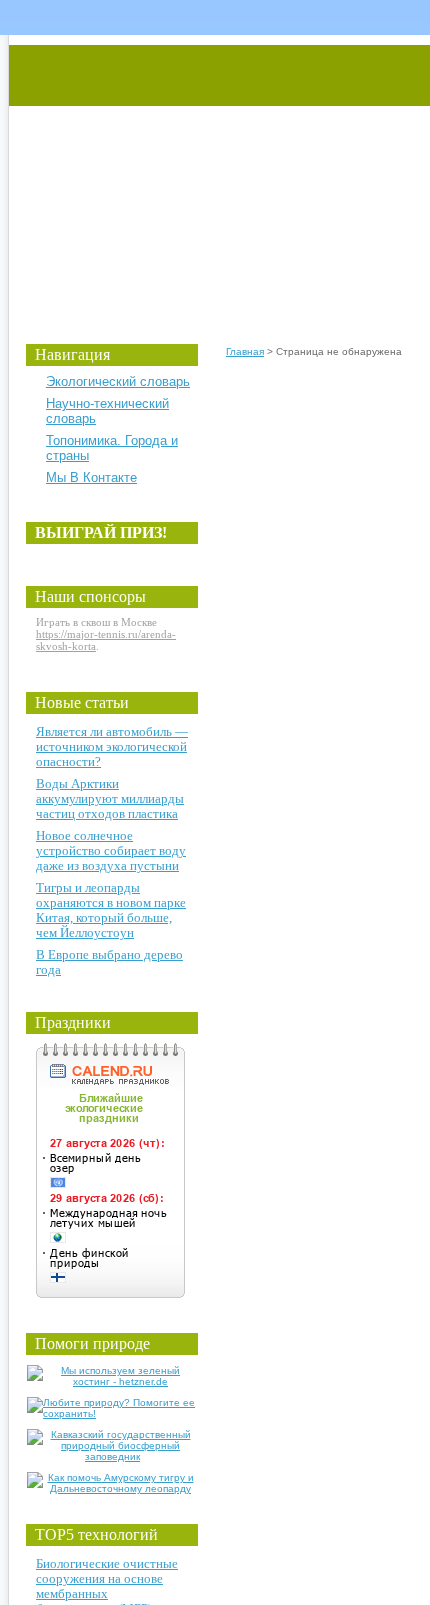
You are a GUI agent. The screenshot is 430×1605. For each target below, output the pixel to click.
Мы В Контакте (91, 477)
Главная (245, 351)
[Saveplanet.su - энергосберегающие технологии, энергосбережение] (196, 172)
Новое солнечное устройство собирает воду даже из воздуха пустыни (111, 850)
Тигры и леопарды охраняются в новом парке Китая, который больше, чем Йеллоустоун (111, 910)
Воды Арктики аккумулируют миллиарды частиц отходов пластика (110, 798)
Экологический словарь (118, 381)
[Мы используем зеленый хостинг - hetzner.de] (112, 1381)
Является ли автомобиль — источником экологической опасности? (112, 746)
